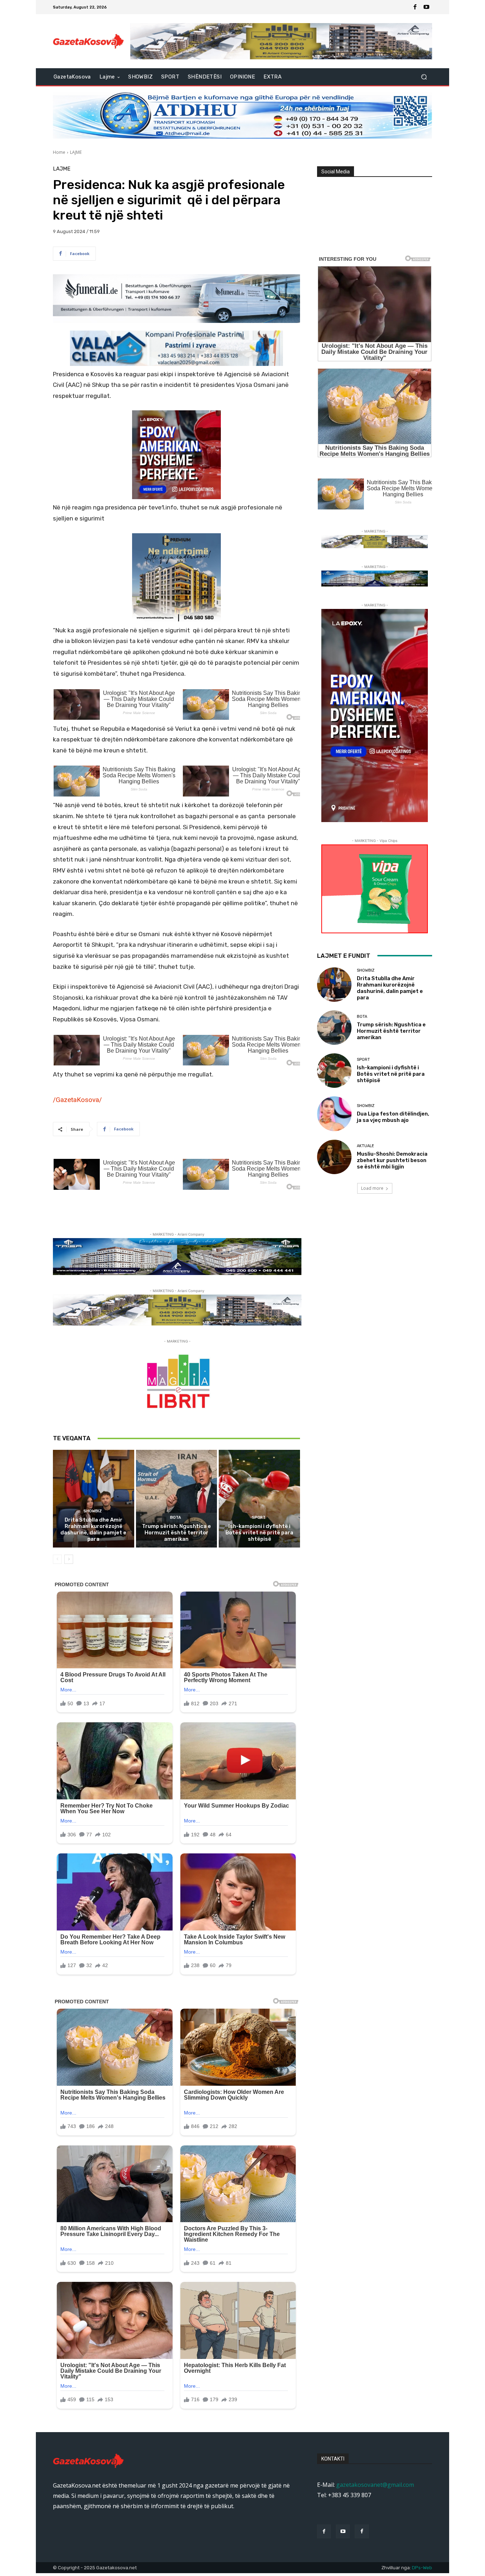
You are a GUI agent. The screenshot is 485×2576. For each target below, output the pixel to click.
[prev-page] (57, 1559)
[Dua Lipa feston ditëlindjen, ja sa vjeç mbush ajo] (334, 1114)
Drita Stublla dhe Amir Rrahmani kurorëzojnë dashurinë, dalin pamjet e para (93, 1529)
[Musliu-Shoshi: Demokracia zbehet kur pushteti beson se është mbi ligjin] (334, 1157)
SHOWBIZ (93, 1511)
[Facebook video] (362, 2531)
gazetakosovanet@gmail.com (375, 2485)
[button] (424, 77)
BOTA (176, 1517)
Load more (372, 1188)
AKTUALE (366, 1146)
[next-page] (69, 1559)
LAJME (76, 152)
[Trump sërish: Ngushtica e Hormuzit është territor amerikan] (177, 1498)
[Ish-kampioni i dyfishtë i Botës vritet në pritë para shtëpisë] (259, 1498)
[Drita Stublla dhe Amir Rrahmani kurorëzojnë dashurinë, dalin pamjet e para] (94, 1498)
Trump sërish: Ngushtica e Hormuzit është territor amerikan (176, 1533)
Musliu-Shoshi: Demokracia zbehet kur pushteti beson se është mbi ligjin (392, 1160)
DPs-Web (422, 2568)
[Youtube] (426, 7)
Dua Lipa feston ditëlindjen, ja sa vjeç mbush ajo (393, 1117)
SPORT (259, 1517)
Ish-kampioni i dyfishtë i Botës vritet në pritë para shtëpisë (259, 1533)
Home (59, 152)
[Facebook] (415, 7)
